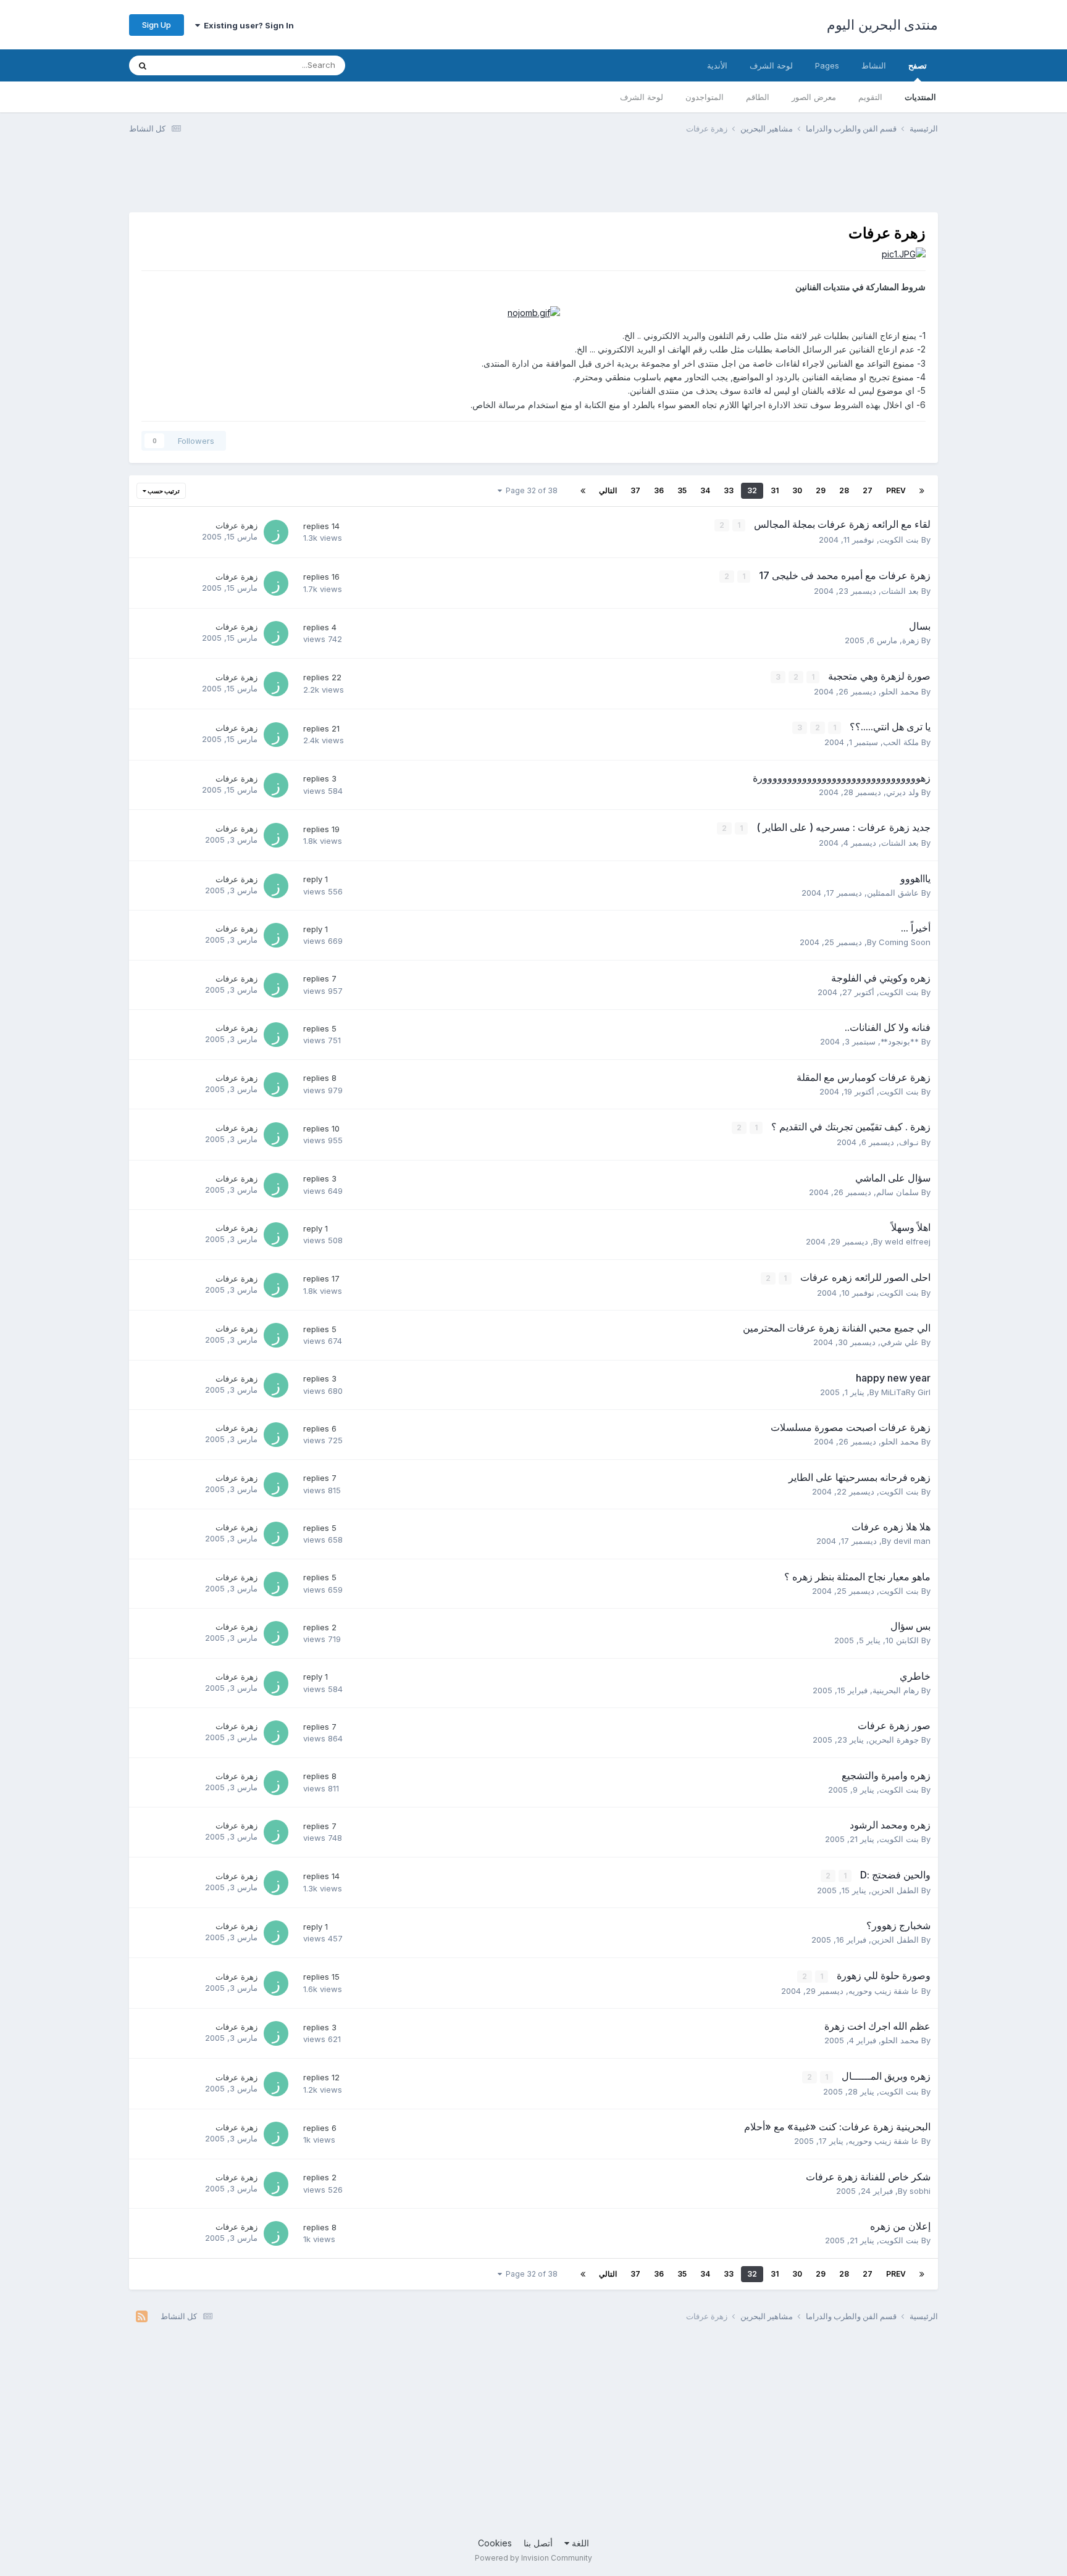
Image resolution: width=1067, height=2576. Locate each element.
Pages (827, 65)
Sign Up (157, 25)
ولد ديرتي (902, 792)
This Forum (193, 65)
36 (659, 490)
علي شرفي (900, 1342)
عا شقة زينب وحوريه (884, 1991)
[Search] (143, 65)
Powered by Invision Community (533, 2558)
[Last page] (583, 491)
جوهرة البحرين (894, 1740)
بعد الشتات (900, 591)
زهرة (910, 640)
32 (752, 490)
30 (797, 490)
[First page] (922, 491)
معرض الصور (814, 97)
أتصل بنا (538, 2543)
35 (682, 490)
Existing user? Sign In (247, 25)
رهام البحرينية (896, 1690)
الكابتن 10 (902, 1640)
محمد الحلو (900, 691)
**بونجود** (900, 1041)
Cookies (495, 2543)
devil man (912, 1541)
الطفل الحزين (895, 1890)
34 (705, 490)
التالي (608, 490)
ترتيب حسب (163, 491)
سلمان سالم (898, 1192)
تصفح (918, 65)
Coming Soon (905, 942)
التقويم (870, 97)
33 (729, 490)
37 (635, 490)
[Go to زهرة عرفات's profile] (276, 532)
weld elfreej (908, 1241)
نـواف (909, 1142)
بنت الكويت (899, 540)
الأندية (717, 65)
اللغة (579, 2543)
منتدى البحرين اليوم (882, 25)
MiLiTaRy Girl (906, 1392)
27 (868, 490)
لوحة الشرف (642, 97)
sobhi (920, 2191)
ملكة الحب (901, 742)
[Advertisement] (713, 181)
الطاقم (758, 97)
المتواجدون (705, 97)
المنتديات (920, 97)
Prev (896, 490)
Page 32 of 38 (530, 490)
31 (775, 490)
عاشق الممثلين (893, 893)
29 (821, 490)
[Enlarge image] (904, 253)
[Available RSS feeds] (142, 2317)
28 (844, 490)
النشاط (874, 65)
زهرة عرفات (236, 525)
